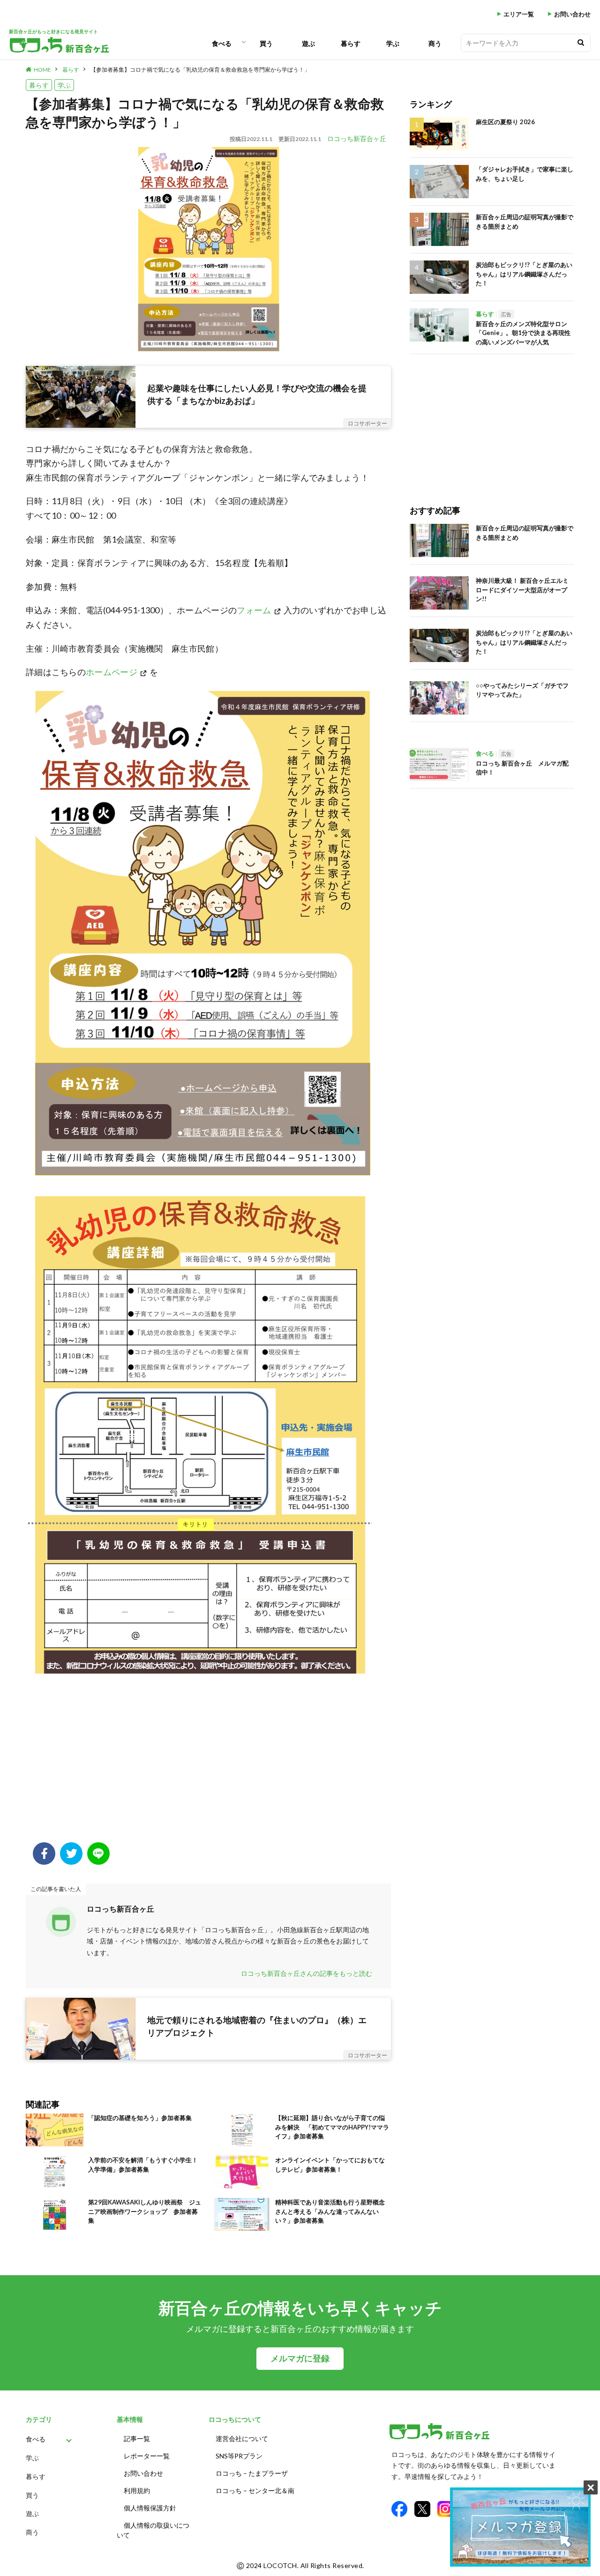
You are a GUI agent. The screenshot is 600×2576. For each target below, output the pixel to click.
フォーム (254, 610)
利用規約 (137, 2490)
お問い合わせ (572, 14)
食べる (222, 43)
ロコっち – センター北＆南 (255, 2490)
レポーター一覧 (147, 2456)
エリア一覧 (519, 14)
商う (435, 43)
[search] (581, 43)
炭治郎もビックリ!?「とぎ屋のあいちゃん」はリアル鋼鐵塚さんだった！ (524, 274)
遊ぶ (308, 43)
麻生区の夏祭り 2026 (505, 122)
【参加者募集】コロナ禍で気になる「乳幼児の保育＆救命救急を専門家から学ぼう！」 (200, 70)
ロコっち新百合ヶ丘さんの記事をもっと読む (307, 1973)
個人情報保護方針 (150, 2508)
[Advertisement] (208, 1767)
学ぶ (393, 43)
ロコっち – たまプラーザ (252, 2473)
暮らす (351, 43)
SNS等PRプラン (239, 2456)
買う (266, 43)
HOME (42, 70)
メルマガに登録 (300, 2358)
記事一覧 (137, 2438)
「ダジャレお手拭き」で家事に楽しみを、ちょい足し (525, 174)
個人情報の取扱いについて (153, 2530)
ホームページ (112, 672)
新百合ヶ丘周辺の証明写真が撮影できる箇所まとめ (525, 222)
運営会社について (242, 2438)
